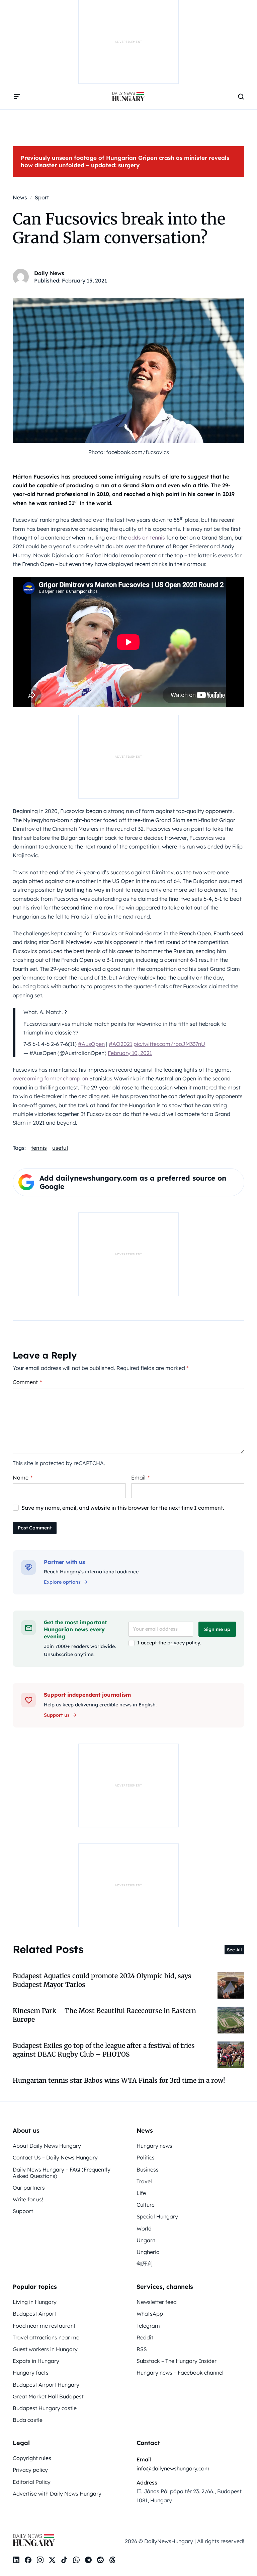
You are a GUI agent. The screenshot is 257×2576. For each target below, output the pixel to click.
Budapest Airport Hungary (46, 2385)
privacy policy (184, 1643)
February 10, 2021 (130, 1053)
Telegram (148, 2326)
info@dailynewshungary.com (173, 2468)
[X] (52, 2560)
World (144, 2228)
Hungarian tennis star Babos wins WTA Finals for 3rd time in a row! (119, 2080)
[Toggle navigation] (17, 97)
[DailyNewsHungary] (128, 97)
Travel (144, 2181)
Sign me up (217, 1629)
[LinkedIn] (16, 2560)
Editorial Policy (32, 2482)
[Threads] (112, 2560)
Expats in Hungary (36, 2361)
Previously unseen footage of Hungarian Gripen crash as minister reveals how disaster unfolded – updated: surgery (125, 161)
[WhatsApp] (76, 2560)
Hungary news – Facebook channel (180, 2373)
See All (234, 1950)
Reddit (145, 2337)
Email (140, 1478)
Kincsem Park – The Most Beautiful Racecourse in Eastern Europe (104, 2015)
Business (148, 2170)
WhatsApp (150, 2314)
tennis (39, 1148)
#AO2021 (120, 1044)
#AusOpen (91, 1044)
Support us (57, 1715)
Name (23, 1478)
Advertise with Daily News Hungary (57, 2494)
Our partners (29, 2188)
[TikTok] (64, 2560)
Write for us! (28, 2199)
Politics (146, 2157)
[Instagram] (40, 2560)
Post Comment (35, 1528)
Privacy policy (30, 2470)
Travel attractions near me (46, 2337)
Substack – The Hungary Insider (177, 2361)
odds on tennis (147, 538)
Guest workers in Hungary (45, 2349)
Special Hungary (157, 2216)
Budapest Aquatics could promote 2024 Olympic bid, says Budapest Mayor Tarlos (102, 1980)
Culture (146, 2205)
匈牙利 (145, 2264)
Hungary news (154, 2146)
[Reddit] (100, 2560)
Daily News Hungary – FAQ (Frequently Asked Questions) (62, 2173)
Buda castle (28, 2420)
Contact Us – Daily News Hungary (55, 2157)
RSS (142, 2349)
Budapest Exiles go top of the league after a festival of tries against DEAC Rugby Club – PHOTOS (104, 2050)
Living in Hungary (35, 2302)
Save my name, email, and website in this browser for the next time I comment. (123, 1508)
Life (141, 2193)
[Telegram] (88, 2560)
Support (23, 2211)
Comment (27, 1382)
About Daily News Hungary (47, 2146)
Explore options (62, 1582)
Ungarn (146, 2240)
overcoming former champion (50, 1078)
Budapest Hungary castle (45, 2408)
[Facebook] (28, 2560)
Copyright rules (32, 2458)
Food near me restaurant (44, 2326)
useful (60, 1148)
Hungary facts (31, 2373)
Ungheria (148, 2252)
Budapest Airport (34, 2314)
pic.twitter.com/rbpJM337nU (169, 1044)
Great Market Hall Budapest (48, 2396)
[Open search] (241, 97)
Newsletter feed (157, 2302)
